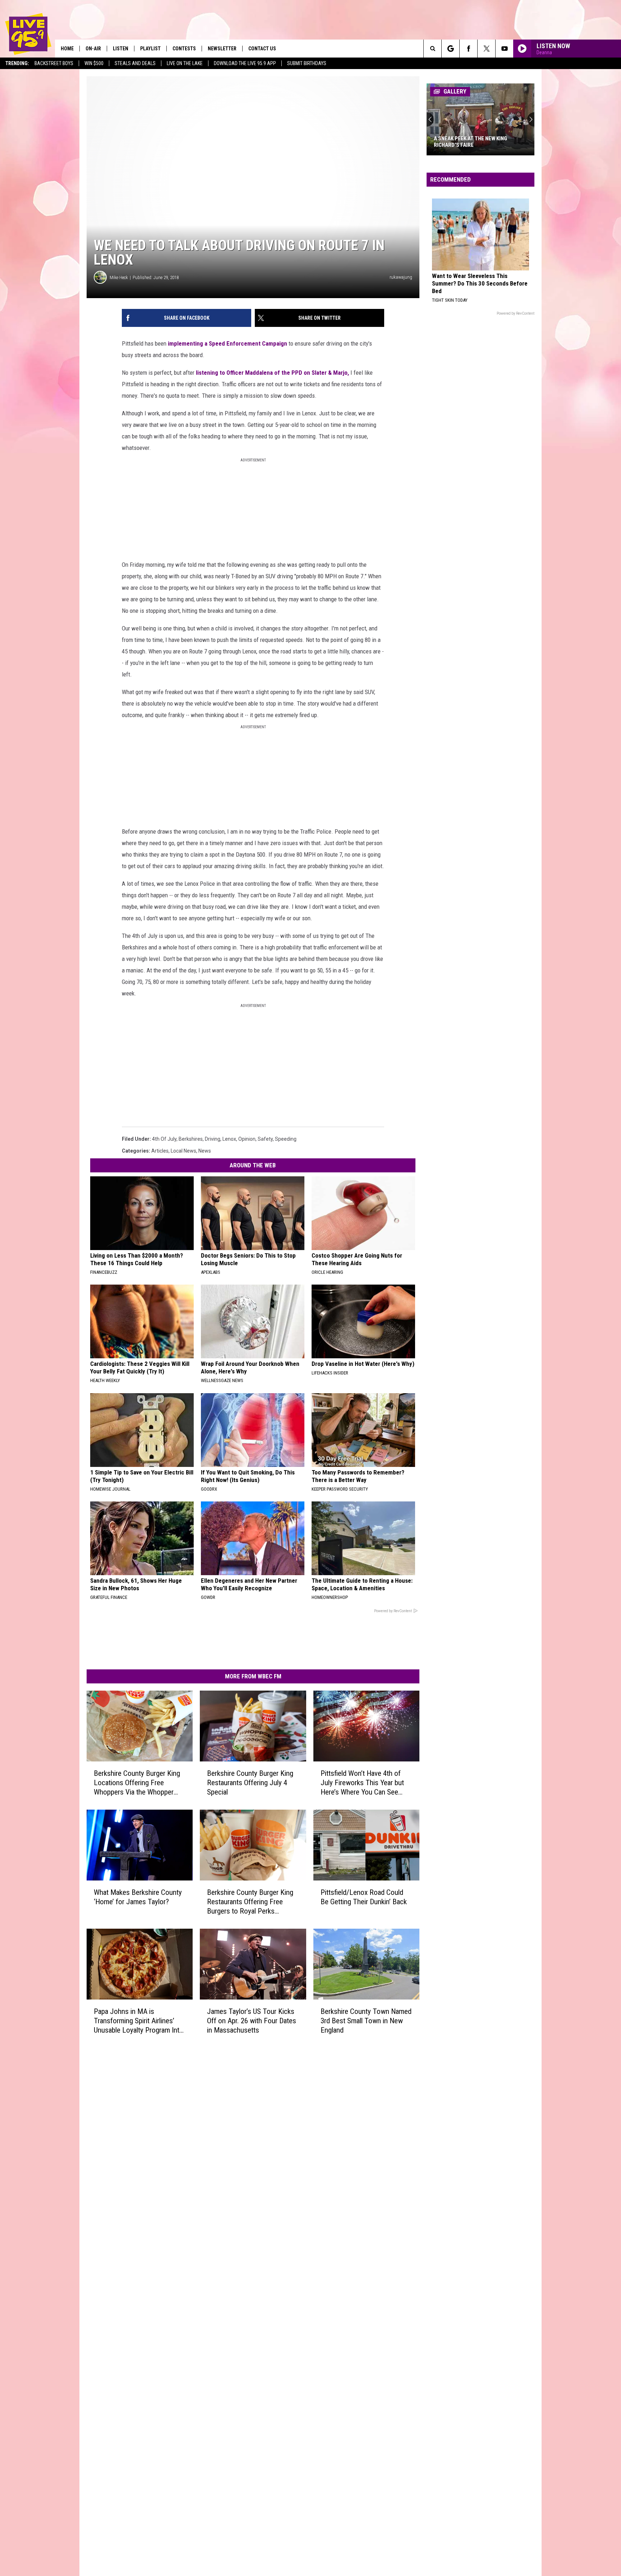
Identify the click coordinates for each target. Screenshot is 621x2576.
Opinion (247, 1139)
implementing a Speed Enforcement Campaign (227, 343)
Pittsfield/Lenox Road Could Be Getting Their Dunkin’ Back (364, 1897)
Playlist (150, 49)
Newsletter (222, 49)
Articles (160, 1151)
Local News (183, 1151)
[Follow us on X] (486, 49)
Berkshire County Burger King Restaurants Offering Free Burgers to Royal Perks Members (250, 1902)
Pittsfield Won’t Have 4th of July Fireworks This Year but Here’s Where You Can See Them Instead (362, 1783)
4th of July (164, 1139)
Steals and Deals (135, 63)
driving (213, 1139)
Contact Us (262, 49)
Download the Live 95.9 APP (245, 63)
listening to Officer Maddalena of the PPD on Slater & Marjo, (272, 373)
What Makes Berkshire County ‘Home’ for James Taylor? (138, 1897)
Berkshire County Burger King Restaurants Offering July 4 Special (250, 1783)
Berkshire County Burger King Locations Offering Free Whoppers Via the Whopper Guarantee (137, 1783)
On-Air (93, 49)
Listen (121, 49)
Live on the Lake (185, 63)
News (205, 1151)
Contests (184, 49)
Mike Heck (119, 277)
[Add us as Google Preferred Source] (450, 49)
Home (67, 49)
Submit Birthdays (307, 63)
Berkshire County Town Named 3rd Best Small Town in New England (366, 2020)
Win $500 (94, 63)
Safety (265, 1139)
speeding (286, 1139)
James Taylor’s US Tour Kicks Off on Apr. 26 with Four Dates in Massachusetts (252, 2020)
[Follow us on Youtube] (504, 49)
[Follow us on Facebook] (468, 49)
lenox (229, 1139)
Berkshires (191, 1139)
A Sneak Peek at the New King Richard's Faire (470, 142)
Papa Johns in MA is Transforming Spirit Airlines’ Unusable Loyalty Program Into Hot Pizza (139, 2021)
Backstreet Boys (54, 63)
